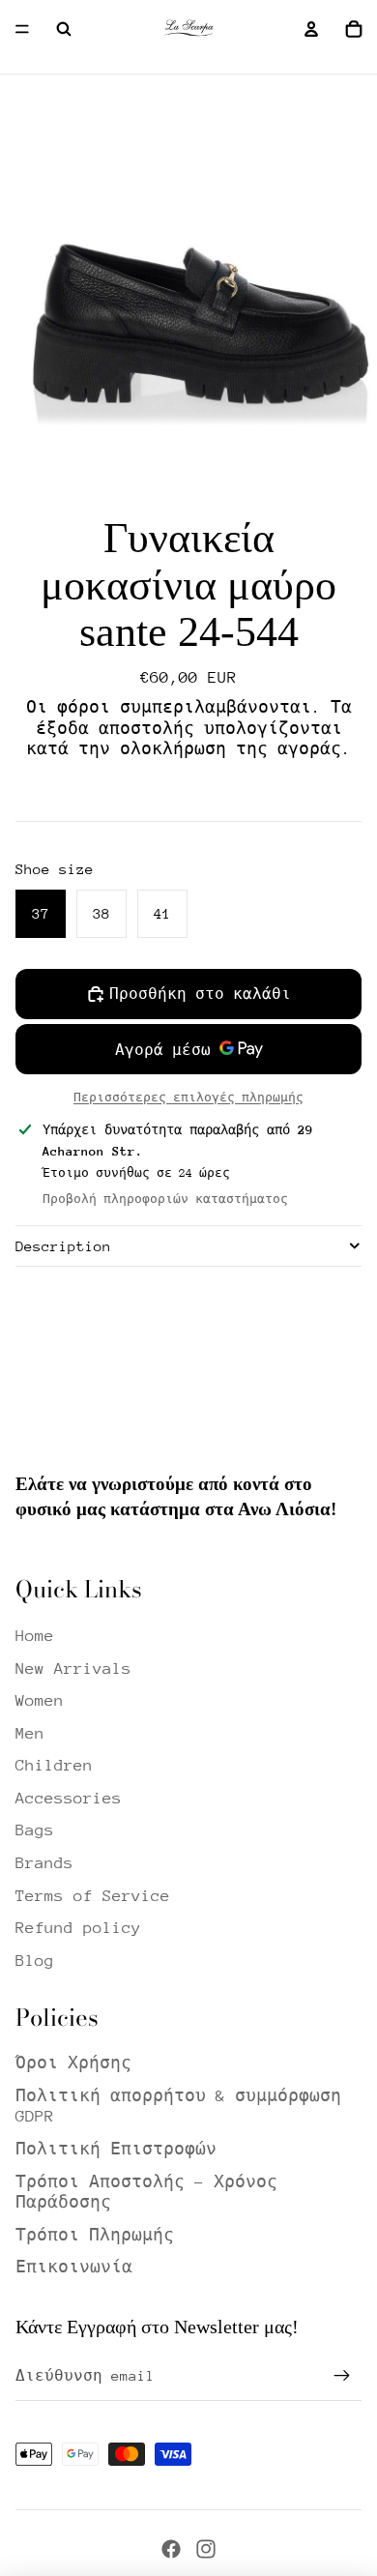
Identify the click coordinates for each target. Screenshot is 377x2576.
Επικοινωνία (74, 2267)
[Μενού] (22, 29)
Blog (35, 1961)
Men (30, 1733)
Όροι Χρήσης (73, 2063)
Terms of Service (93, 1896)
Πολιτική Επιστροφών (116, 2149)
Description (63, 1246)
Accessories (69, 1798)
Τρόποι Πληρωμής (95, 2235)
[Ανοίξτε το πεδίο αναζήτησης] (64, 29)
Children (54, 1765)
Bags (35, 1830)
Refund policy (78, 1928)
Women (40, 1700)
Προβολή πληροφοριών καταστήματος (165, 1199)
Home (35, 1636)
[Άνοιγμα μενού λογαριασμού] (311, 29)
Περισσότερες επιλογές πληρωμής (188, 1098)
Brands (44, 1863)
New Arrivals (73, 1669)
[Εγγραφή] (342, 2376)
